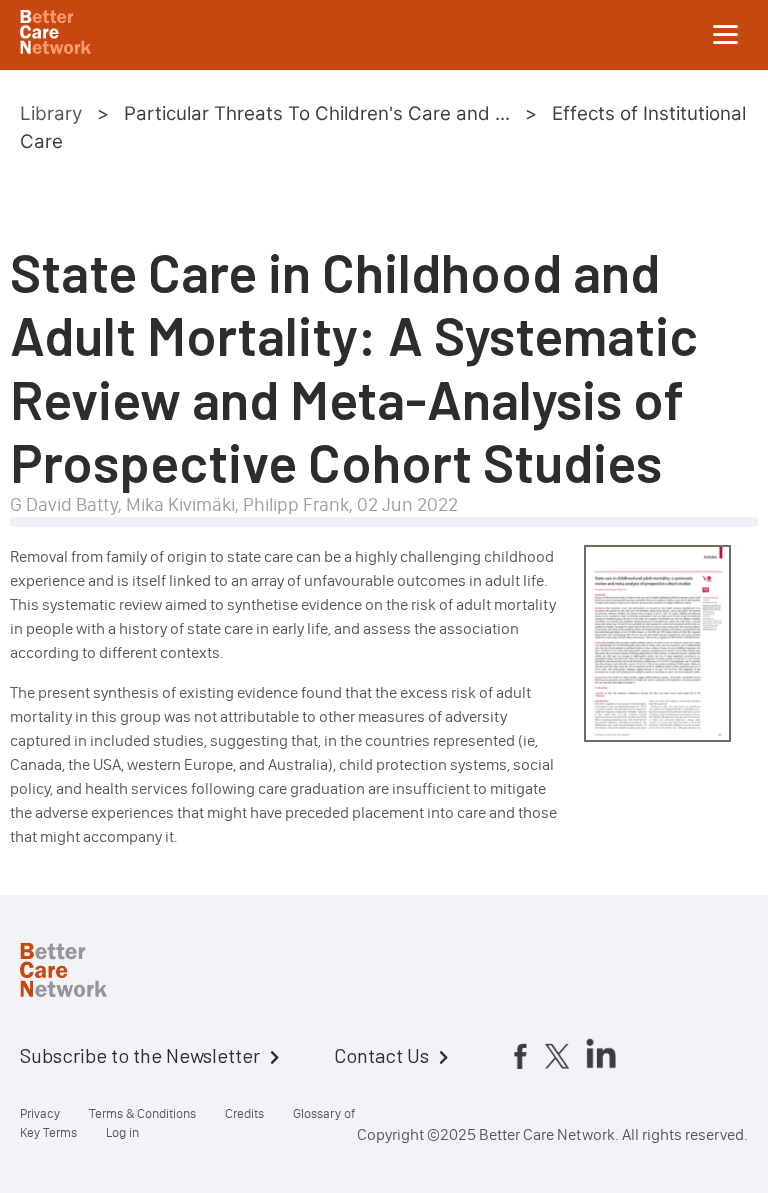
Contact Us (381, 1055)
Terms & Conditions (142, 1113)
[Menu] (726, 35)
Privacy (40, 1113)
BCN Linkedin (601, 1053)
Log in (122, 1132)
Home (80, 973)
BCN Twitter (557, 1056)
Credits (244, 1113)
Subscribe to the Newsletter (140, 1055)
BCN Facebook (520, 1056)
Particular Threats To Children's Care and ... (317, 113)
